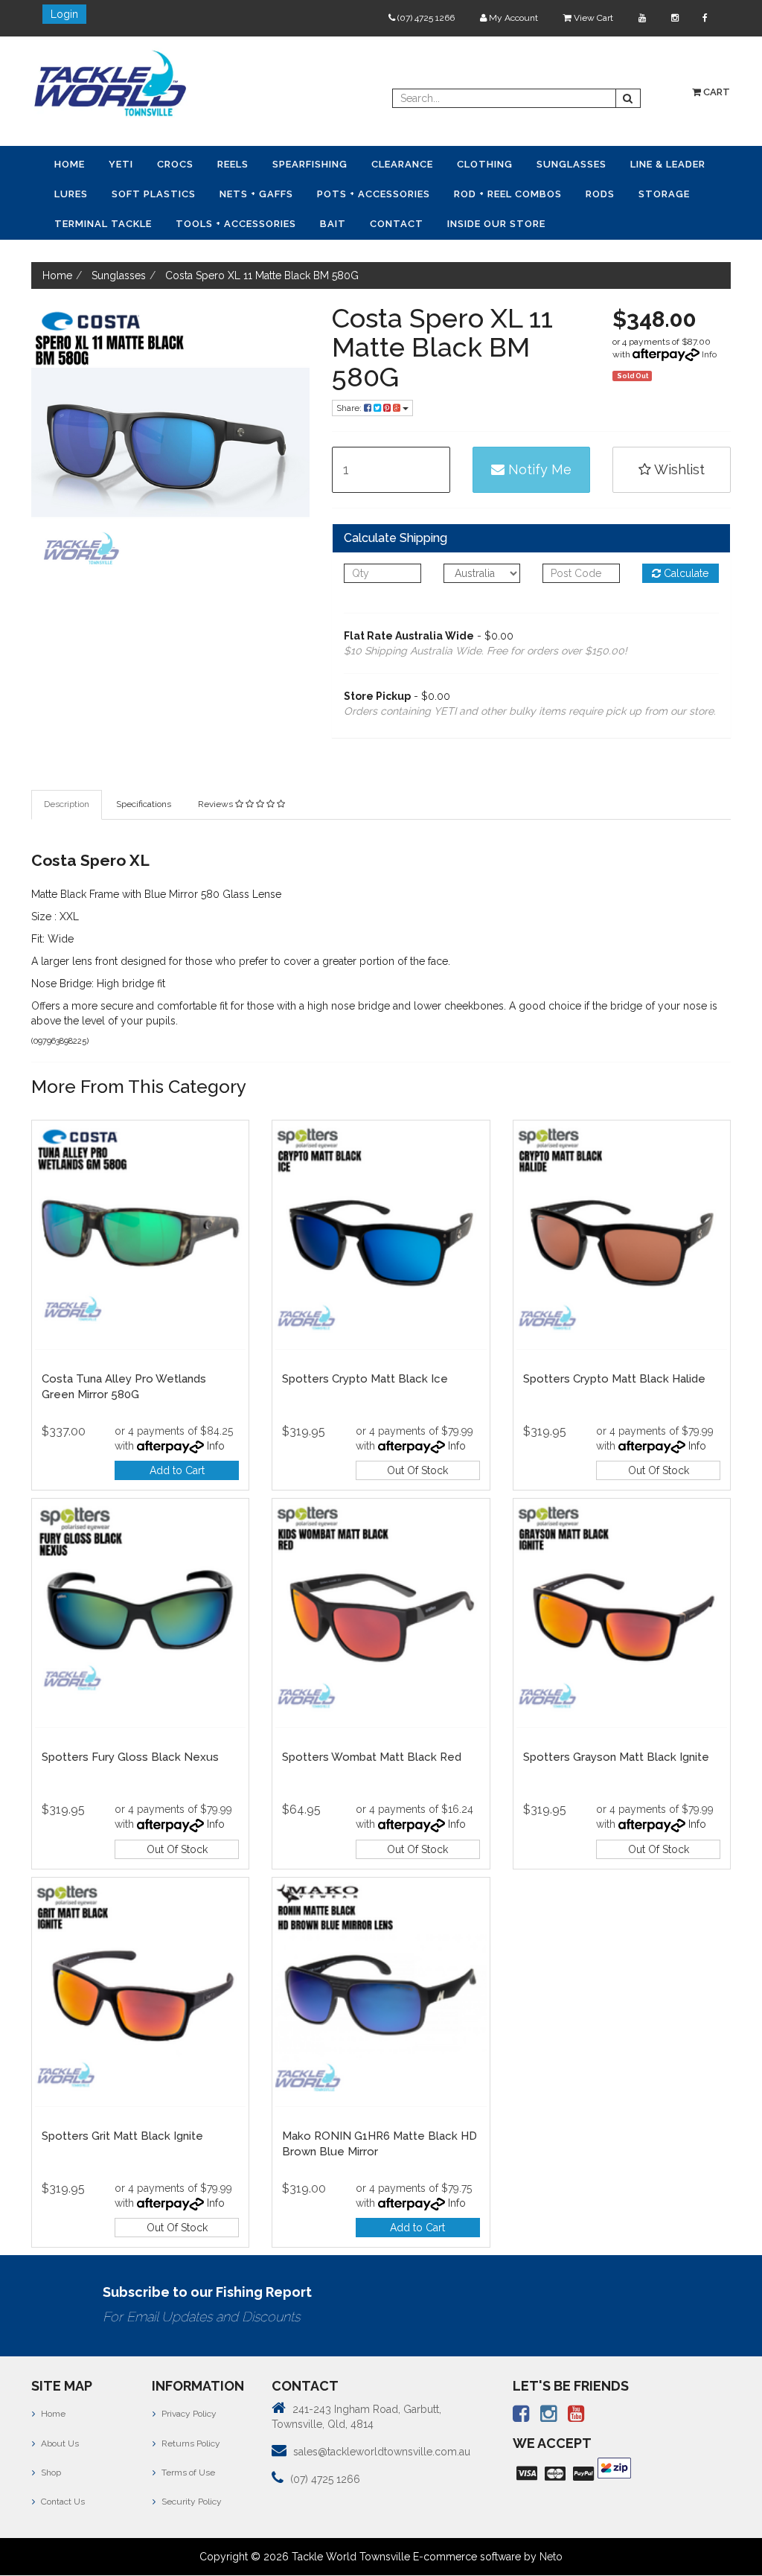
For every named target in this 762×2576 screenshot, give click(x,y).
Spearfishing (310, 164)
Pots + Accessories (374, 194)
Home (70, 164)
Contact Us (62, 2502)
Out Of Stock (417, 1470)
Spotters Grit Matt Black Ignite (122, 2136)
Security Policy (190, 2502)
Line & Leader (668, 164)
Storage (664, 194)
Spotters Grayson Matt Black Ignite (616, 1757)
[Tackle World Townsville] (110, 83)
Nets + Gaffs (256, 194)
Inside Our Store (496, 224)
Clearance (402, 164)
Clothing (485, 164)
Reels (233, 164)
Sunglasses (571, 164)
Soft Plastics (154, 194)
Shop (50, 2473)
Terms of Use (187, 2473)
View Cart (592, 18)
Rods (600, 194)
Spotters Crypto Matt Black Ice (365, 1379)
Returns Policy (190, 2443)
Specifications (144, 804)
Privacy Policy (188, 2414)
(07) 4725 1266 (425, 18)
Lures (71, 194)
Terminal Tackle (103, 224)
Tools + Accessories (236, 224)
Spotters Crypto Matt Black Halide (614, 1379)
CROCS (175, 164)
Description (67, 804)
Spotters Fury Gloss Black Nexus (130, 1757)
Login (64, 14)
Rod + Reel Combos (508, 194)
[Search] (628, 98)
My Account (512, 18)
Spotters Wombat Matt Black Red (372, 1757)
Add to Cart (177, 1470)
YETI (121, 164)
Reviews (217, 804)
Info (709, 354)
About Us (59, 2443)
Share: (350, 408)
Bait (333, 224)
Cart (715, 92)
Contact (397, 224)
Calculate (685, 573)
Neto (551, 2557)
